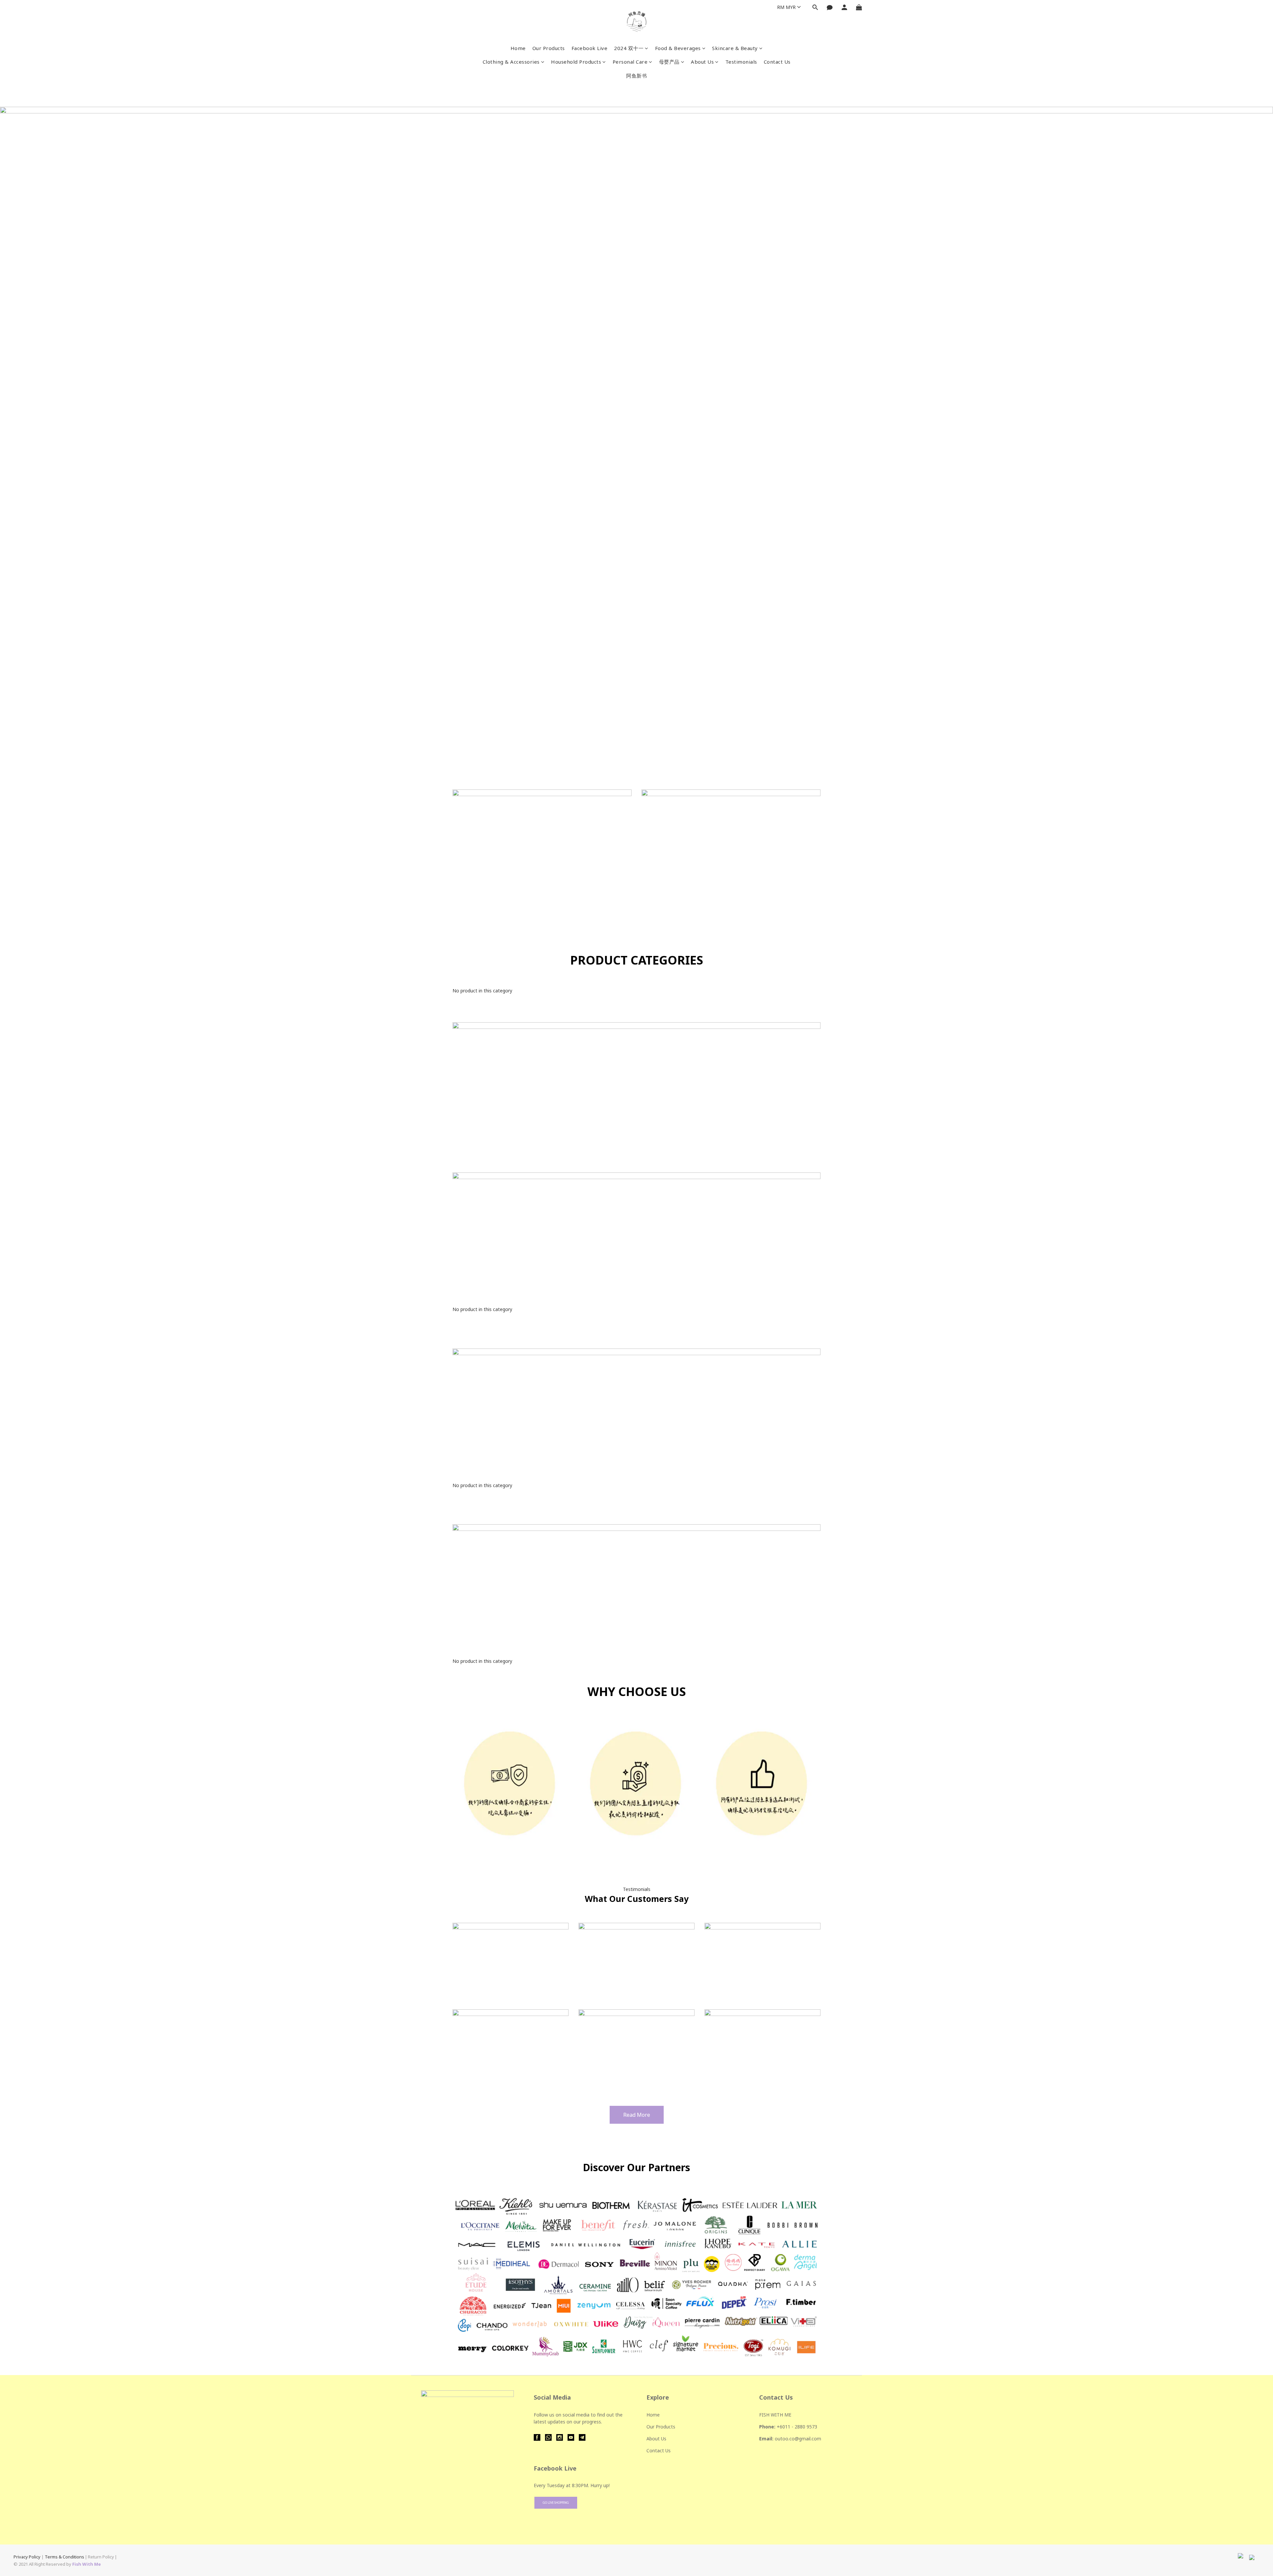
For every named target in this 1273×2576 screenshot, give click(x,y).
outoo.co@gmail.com (798, 2439)
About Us (702, 62)
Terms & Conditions (64, 2557)
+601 (782, 2427)
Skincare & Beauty (735, 48)
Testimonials (741, 62)
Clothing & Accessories (511, 62)
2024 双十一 (629, 48)
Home (518, 48)
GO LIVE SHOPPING (556, 2503)
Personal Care (630, 62)
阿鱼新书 (636, 76)
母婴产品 (669, 62)
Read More (637, 2115)
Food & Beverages (678, 48)
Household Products (576, 62)
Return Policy (101, 2557)
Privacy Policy (27, 2557)
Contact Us (777, 62)
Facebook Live (590, 48)
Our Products (549, 48)
